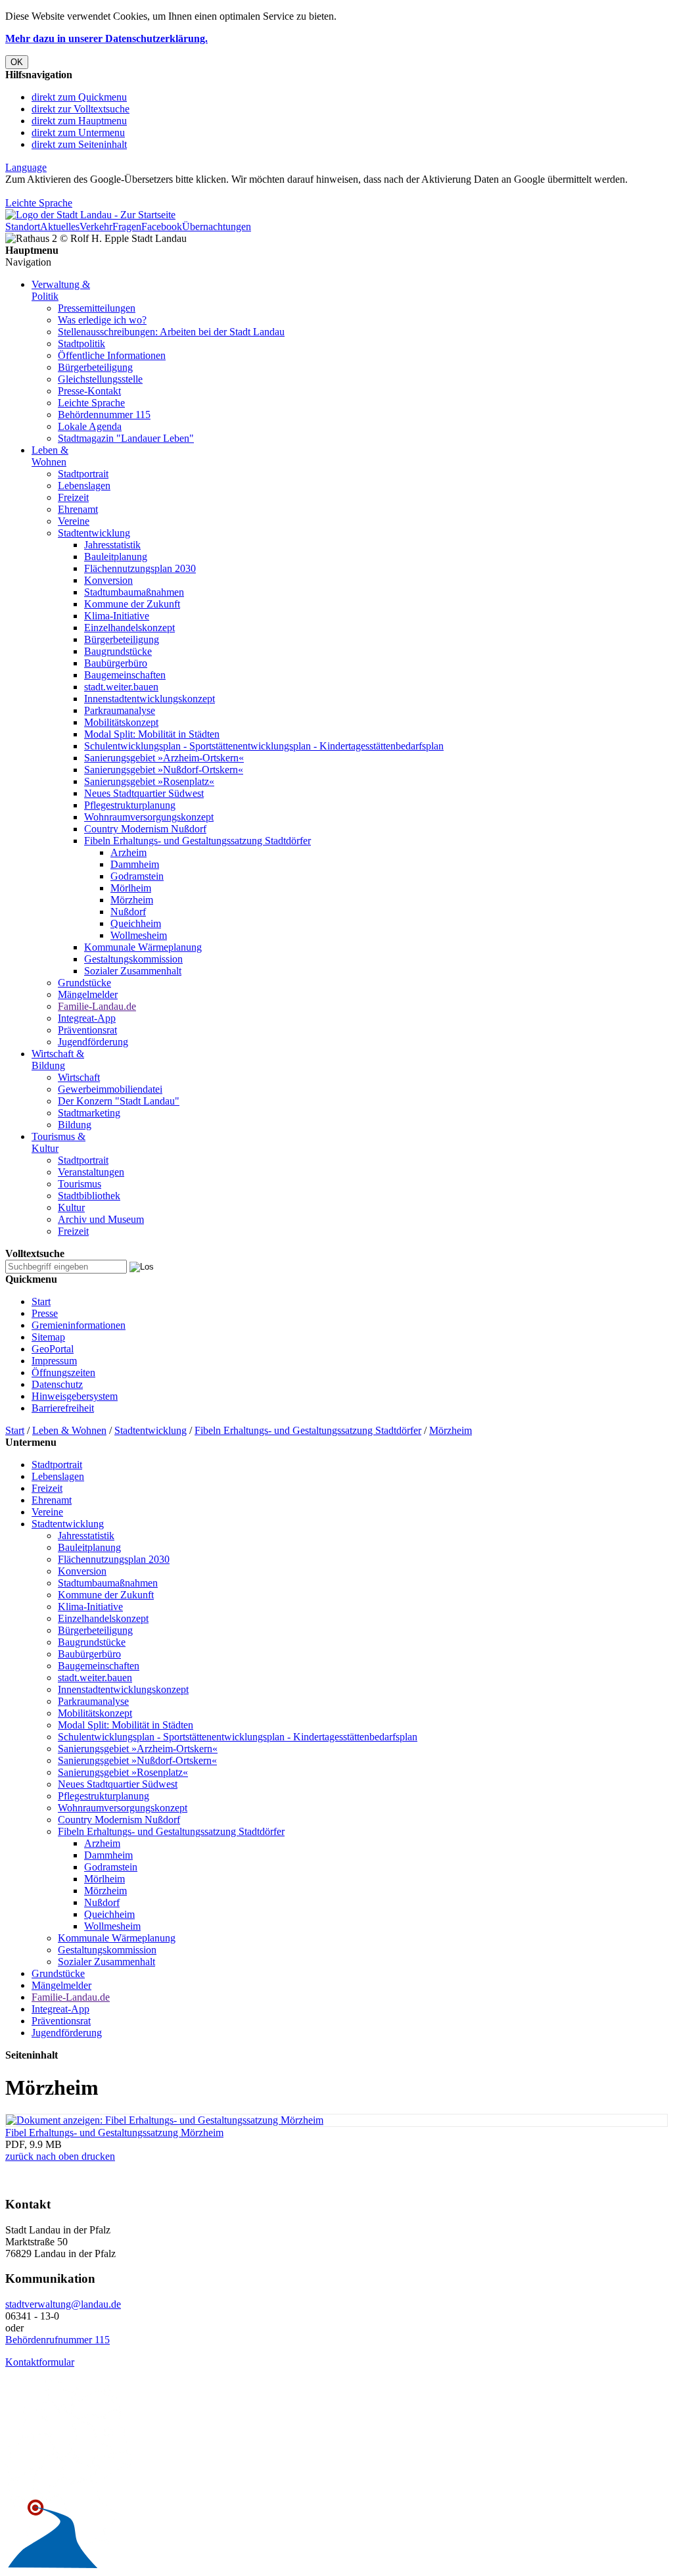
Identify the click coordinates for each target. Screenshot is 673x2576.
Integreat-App (87, 1018)
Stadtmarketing (89, 1113)
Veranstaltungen (91, 1172)
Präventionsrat (87, 1030)
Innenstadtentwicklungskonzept (150, 699)
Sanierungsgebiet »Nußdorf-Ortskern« (164, 770)
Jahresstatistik (112, 545)
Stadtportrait (83, 474)
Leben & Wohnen (50, 456)
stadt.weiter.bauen (121, 687)
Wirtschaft (79, 1077)
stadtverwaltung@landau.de (63, 2304)
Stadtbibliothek (89, 1196)
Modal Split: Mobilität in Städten (152, 734)
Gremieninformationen (79, 1325)
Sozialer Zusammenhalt (133, 971)
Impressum (54, 1361)
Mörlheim (131, 888)
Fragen (127, 227)
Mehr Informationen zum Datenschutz (84, 191)
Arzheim (128, 852)
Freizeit (73, 497)
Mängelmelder (88, 994)
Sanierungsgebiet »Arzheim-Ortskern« (164, 758)
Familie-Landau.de (97, 1006)
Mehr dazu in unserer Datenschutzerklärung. (106, 38)
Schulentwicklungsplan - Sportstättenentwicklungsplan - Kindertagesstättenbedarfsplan (264, 746)
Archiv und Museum (101, 1219)
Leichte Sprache (39, 203)
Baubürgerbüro (116, 663)
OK (17, 62)
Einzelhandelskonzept (129, 628)
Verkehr (96, 227)
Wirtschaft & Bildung (58, 1060)
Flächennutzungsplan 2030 (140, 568)
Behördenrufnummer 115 (58, 2340)
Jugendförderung (93, 1042)
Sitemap (48, 1337)
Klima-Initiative (117, 616)
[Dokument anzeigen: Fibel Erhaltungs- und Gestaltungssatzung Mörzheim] (165, 2120)
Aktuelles (60, 227)
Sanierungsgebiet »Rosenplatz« (149, 781)
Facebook (162, 227)
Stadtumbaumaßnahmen (134, 592)
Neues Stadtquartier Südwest (144, 793)
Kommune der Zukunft (132, 604)
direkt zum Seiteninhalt (79, 144)
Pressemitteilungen (97, 308)
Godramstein (137, 876)
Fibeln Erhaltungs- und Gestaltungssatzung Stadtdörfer (197, 841)
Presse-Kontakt (89, 391)
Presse (45, 1313)
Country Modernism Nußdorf (145, 829)
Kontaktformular (40, 2362)
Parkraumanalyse (120, 710)
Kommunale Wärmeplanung (143, 947)
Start (41, 1301)
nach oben (56, 2156)
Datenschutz (57, 1384)
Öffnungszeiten (63, 1372)
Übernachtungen (217, 227)
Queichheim (136, 923)
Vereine (74, 521)
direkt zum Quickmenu (79, 97)
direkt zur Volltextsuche (81, 109)
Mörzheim (132, 900)
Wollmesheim (139, 935)
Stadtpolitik (81, 344)
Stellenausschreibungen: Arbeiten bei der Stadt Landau (171, 332)
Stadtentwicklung (94, 533)
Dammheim (135, 864)
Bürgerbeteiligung (95, 367)
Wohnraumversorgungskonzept (149, 817)
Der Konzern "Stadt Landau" (119, 1101)
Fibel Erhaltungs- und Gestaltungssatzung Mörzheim (114, 2133)
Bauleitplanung (116, 557)
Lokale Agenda (90, 426)
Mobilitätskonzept (121, 722)
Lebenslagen (84, 486)
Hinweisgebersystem (75, 1396)
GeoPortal (53, 1349)
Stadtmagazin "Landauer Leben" (126, 438)
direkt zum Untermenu (78, 132)
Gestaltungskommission (133, 959)
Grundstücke (84, 983)
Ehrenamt (78, 509)
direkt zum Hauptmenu (79, 121)
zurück (19, 2156)
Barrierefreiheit (63, 1408)
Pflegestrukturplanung (130, 805)
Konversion (108, 580)
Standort (23, 227)
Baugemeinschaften (125, 675)
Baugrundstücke (118, 651)
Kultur (71, 1207)
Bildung (75, 1125)
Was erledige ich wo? (102, 320)
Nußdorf (128, 912)
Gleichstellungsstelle (100, 379)
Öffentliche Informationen (112, 355)
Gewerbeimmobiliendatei (110, 1089)
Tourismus (80, 1184)
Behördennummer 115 (104, 415)
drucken (97, 2156)
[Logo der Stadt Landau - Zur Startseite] (90, 215)
